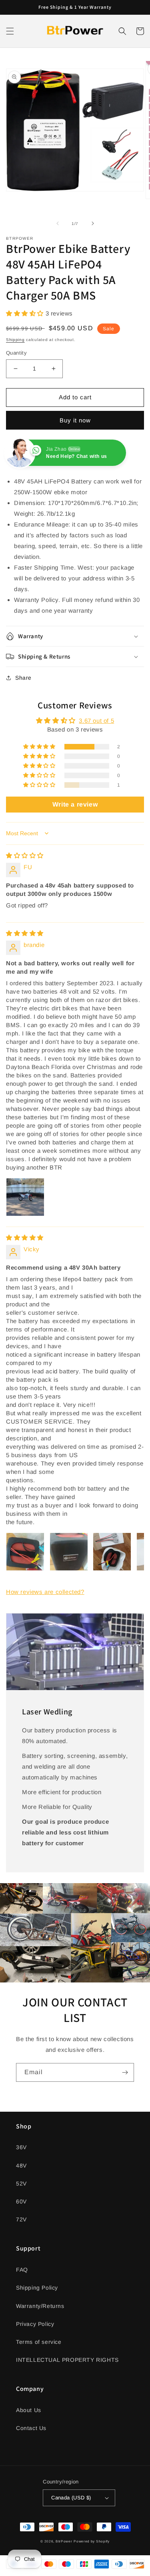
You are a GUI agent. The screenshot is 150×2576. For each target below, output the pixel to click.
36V (21, 2147)
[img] (25, 855)
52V (21, 2183)
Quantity (16, 353)
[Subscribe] (125, 2072)
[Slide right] (93, 223)
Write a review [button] (75, 804)
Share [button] (23, 678)
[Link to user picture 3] (112, 1552)
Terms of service (39, 2342)
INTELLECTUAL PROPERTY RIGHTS (67, 2360)
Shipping (15, 340)
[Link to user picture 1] (25, 1197)
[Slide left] (58, 223)
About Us (29, 2410)
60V (21, 2201)
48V (21, 2166)
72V (21, 2219)
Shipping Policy (37, 2288)
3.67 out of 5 (96, 721)
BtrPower (64, 2541)
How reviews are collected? (45, 1592)
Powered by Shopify (92, 2541)
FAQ (22, 2270)
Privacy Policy (35, 2324)
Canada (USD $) (71, 2498)
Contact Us (31, 2428)
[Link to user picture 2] (69, 1552)
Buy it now (75, 420)
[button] (10, 31)
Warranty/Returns (40, 2306)
